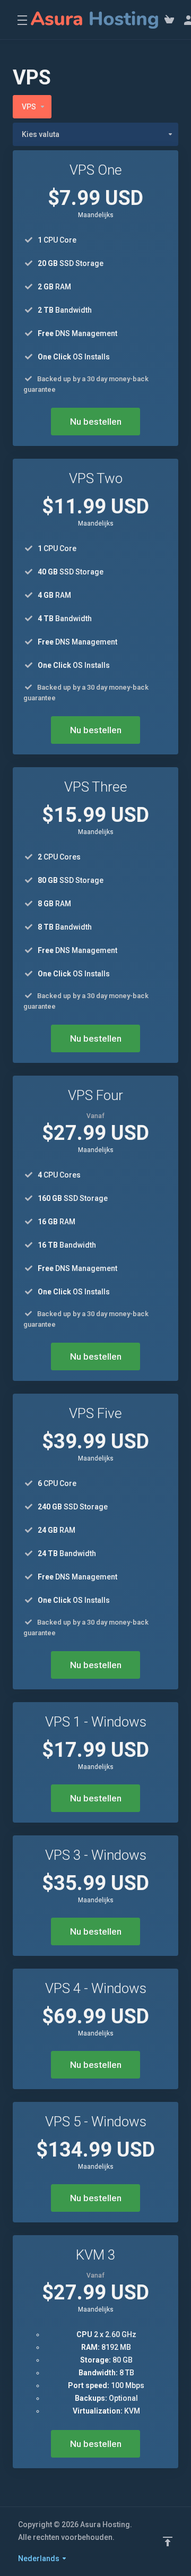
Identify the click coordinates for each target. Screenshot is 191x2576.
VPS (29, 107)
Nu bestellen (96, 422)
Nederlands (40, 2558)
